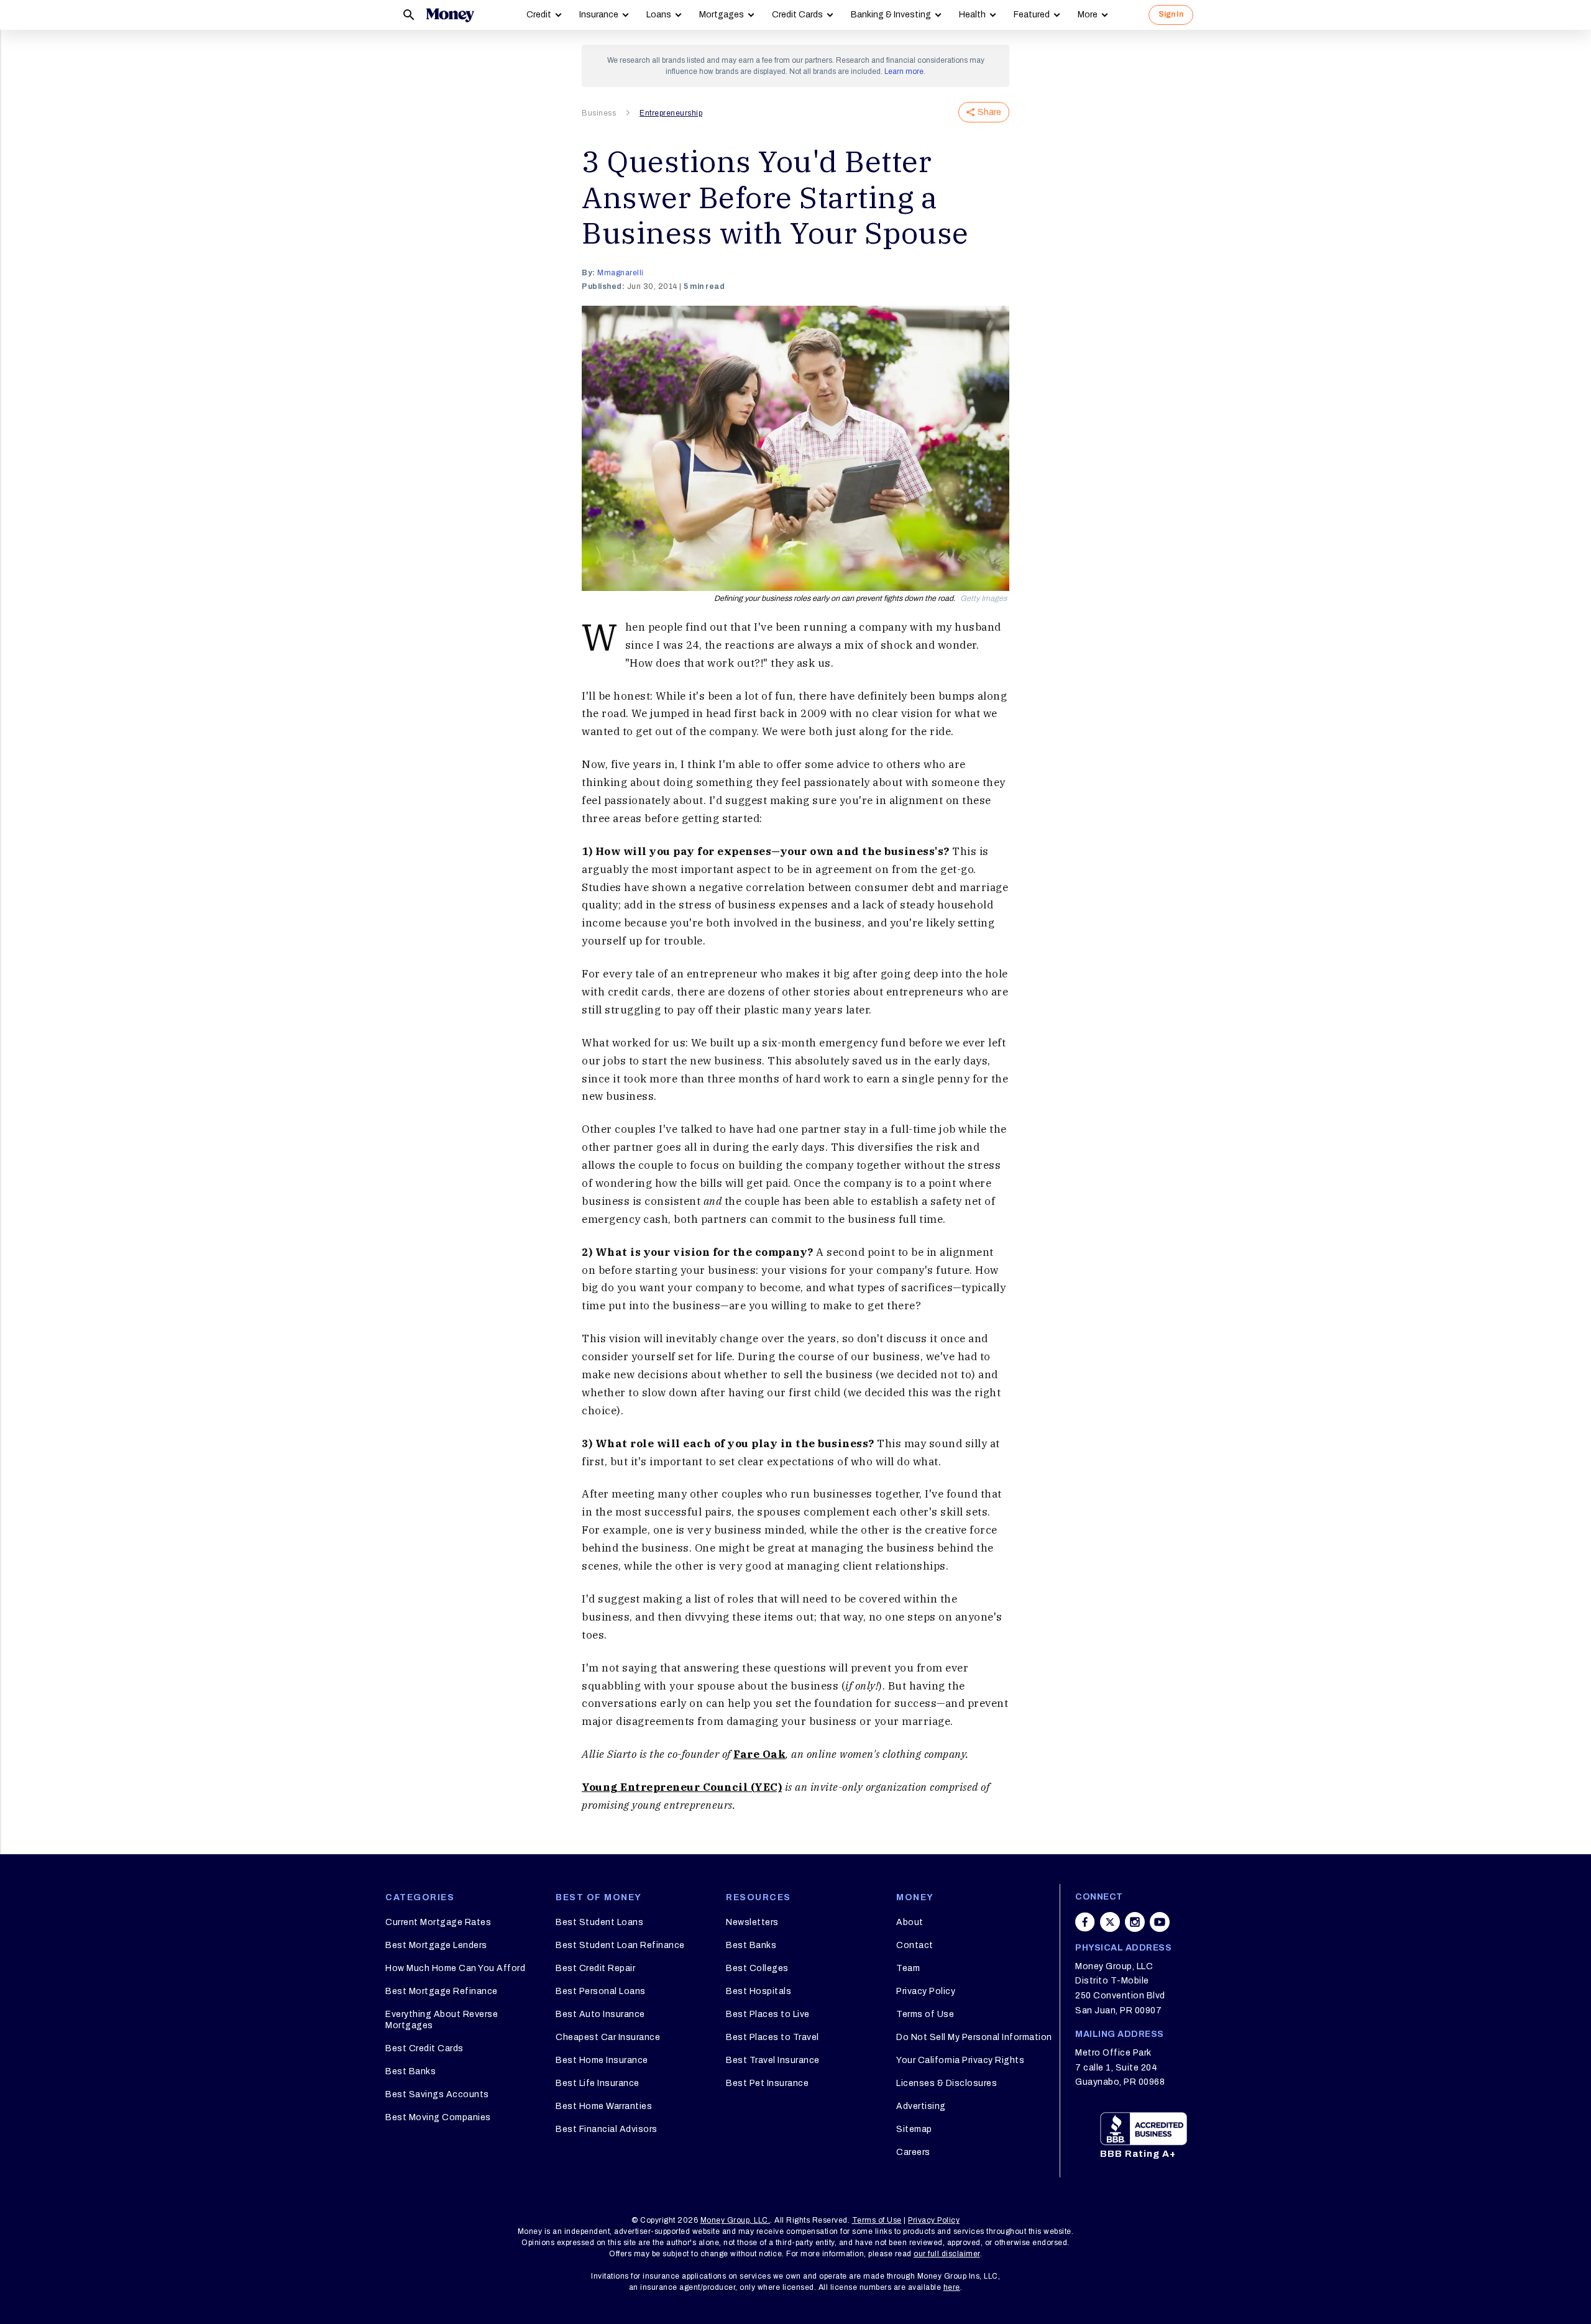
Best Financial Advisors (607, 2129)
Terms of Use (925, 2014)
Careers (913, 2152)
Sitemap (914, 2129)
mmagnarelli (621, 273)
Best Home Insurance (602, 2060)
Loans (659, 15)
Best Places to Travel (773, 2037)
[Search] (409, 15)
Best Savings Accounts (437, 2094)
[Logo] (450, 15)
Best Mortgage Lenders (436, 1945)
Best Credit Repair (595, 1968)
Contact (915, 1945)
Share (989, 112)
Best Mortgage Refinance (442, 1991)
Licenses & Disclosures (947, 2083)
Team (908, 1968)
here (952, 2287)
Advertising (921, 2106)
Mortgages (722, 15)
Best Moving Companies (438, 2117)
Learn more (904, 71)
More (1088, 15)
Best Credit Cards (424, 2048)
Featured (1032, 15)
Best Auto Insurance (600, 2014)
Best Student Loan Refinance (620, 1945)
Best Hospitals (759, 1991)
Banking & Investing (891, 15)
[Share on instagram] (1135, 1922)
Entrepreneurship (671, 113)
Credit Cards (797, 15)
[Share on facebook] (1085, 1922)
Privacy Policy (926, 1991)
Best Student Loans (599, 1922)
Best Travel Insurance (773, 2060)
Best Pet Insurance (767, 2083)
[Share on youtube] (1160, 1922)
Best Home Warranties (604, 2106)
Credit (539, 15)
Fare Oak (759, 1754)
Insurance (599, 15)
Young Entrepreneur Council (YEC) (682, 1787)
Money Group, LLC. (736, 2220)
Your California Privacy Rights (960, 2060)
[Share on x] (1110, 1922)
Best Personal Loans (601, 1991)
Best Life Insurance (598, 2083)
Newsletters (752, 1922)
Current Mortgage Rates (438, 1922)
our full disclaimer (947, 2254)
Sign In (1171, 14)
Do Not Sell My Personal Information (974, 2037)
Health (972, 15)
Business (599, 113)
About (910, 1922)
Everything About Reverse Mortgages (442, 2020)
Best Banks (410, 2071)
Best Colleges (757, 1968)
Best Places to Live (768, 2014)
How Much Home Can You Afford (455, 1968)
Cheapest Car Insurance (608, 2037)
